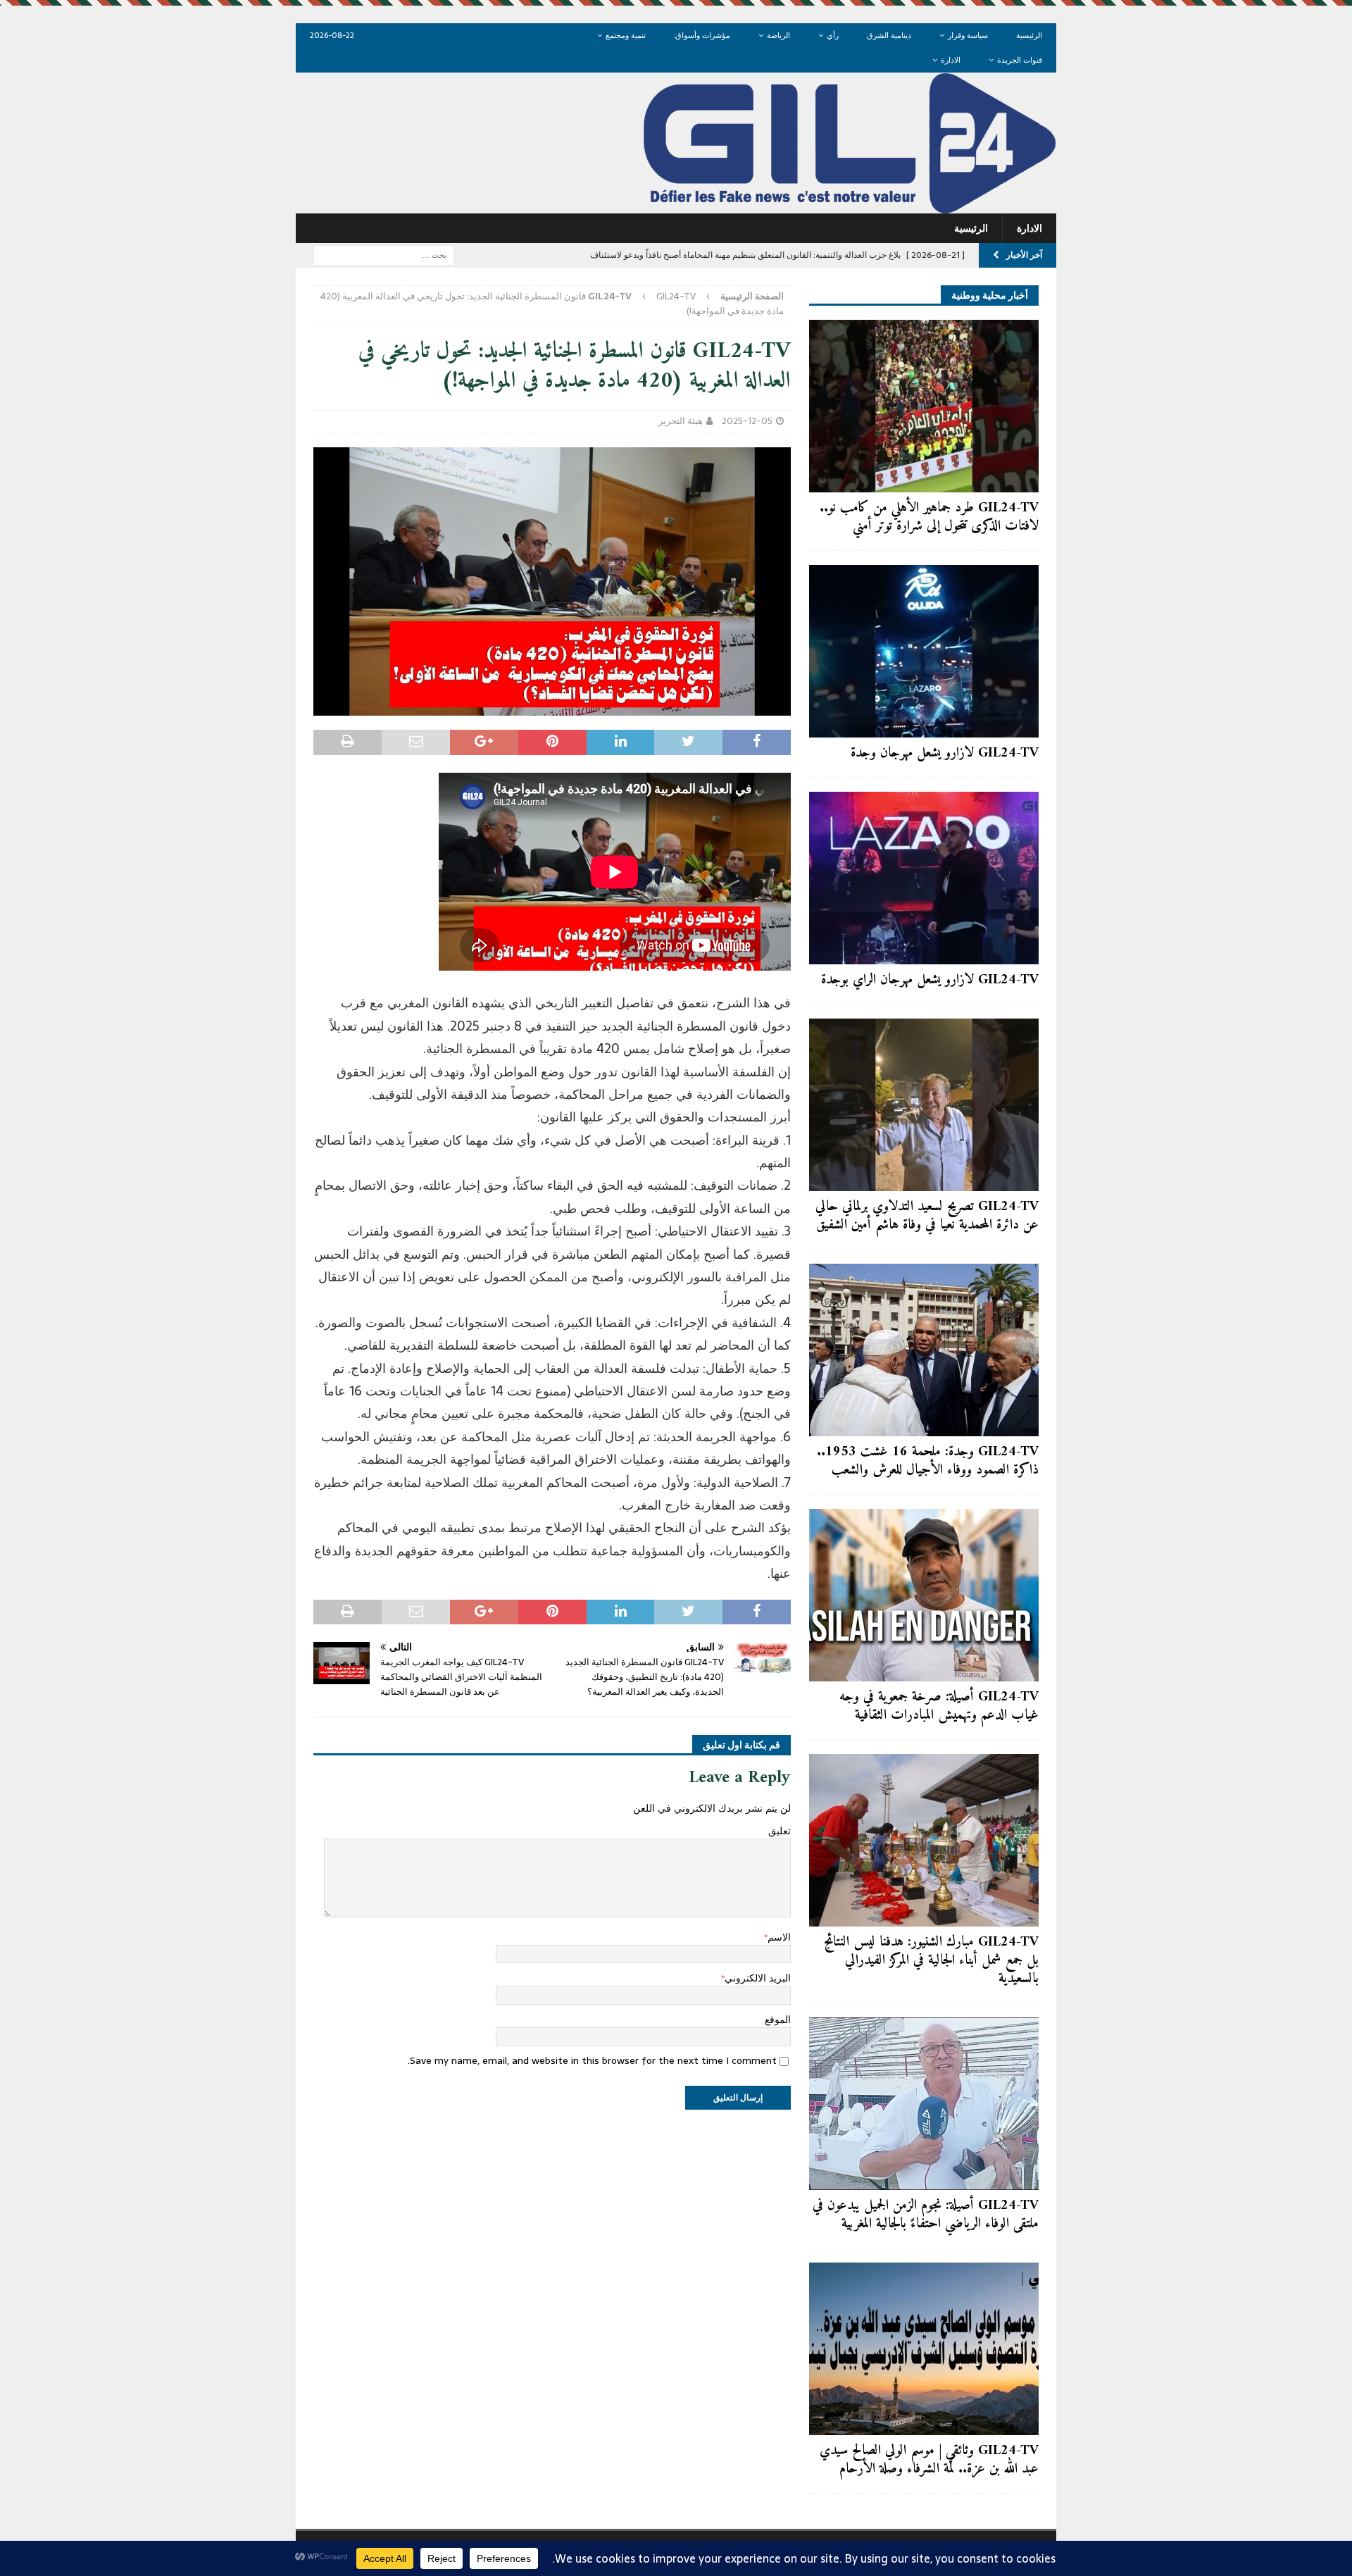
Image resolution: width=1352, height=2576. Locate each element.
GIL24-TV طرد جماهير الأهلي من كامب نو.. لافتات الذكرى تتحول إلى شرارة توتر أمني (929, 517)
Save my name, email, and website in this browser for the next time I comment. (592, 2060)
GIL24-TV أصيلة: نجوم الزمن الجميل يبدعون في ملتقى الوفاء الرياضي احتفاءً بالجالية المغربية (926, 2215)
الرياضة (778, 35)
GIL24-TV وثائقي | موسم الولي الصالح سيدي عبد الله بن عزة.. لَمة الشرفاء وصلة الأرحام (929, 2460)
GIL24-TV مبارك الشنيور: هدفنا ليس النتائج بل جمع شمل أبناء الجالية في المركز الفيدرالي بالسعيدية (931, 1961)
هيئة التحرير (681, 421)
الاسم (779, 1937)
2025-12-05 (747, 421)
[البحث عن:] (384, 254)
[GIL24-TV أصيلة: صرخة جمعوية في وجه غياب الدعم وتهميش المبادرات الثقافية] (924, 1595)
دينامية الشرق (889, 35)
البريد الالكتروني (758, 1978)
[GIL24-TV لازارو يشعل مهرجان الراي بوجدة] (924, 878)
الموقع (778, 2020)
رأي (833, 35)
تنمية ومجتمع (626, 35)
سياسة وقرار (968, 35)
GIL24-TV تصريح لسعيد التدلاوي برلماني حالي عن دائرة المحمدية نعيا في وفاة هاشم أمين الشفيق (927, 1216)
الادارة (951, 60)
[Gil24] (676, 206)
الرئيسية (1029, 35)
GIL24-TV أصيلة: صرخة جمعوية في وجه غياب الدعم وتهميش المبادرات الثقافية (939, 1706)
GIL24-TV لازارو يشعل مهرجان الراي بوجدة (930, 980)
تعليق (780, 1831)
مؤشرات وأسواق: (702, 35)
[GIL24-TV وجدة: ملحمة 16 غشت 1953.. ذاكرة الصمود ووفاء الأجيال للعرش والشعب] (924, 1350)
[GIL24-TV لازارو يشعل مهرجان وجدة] (924, 651)
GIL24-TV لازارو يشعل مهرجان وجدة (945, 753)
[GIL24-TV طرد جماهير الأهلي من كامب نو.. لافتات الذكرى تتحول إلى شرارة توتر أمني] (924, 406)
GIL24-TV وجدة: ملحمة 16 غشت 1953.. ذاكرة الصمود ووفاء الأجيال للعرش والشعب (928, 1461)
